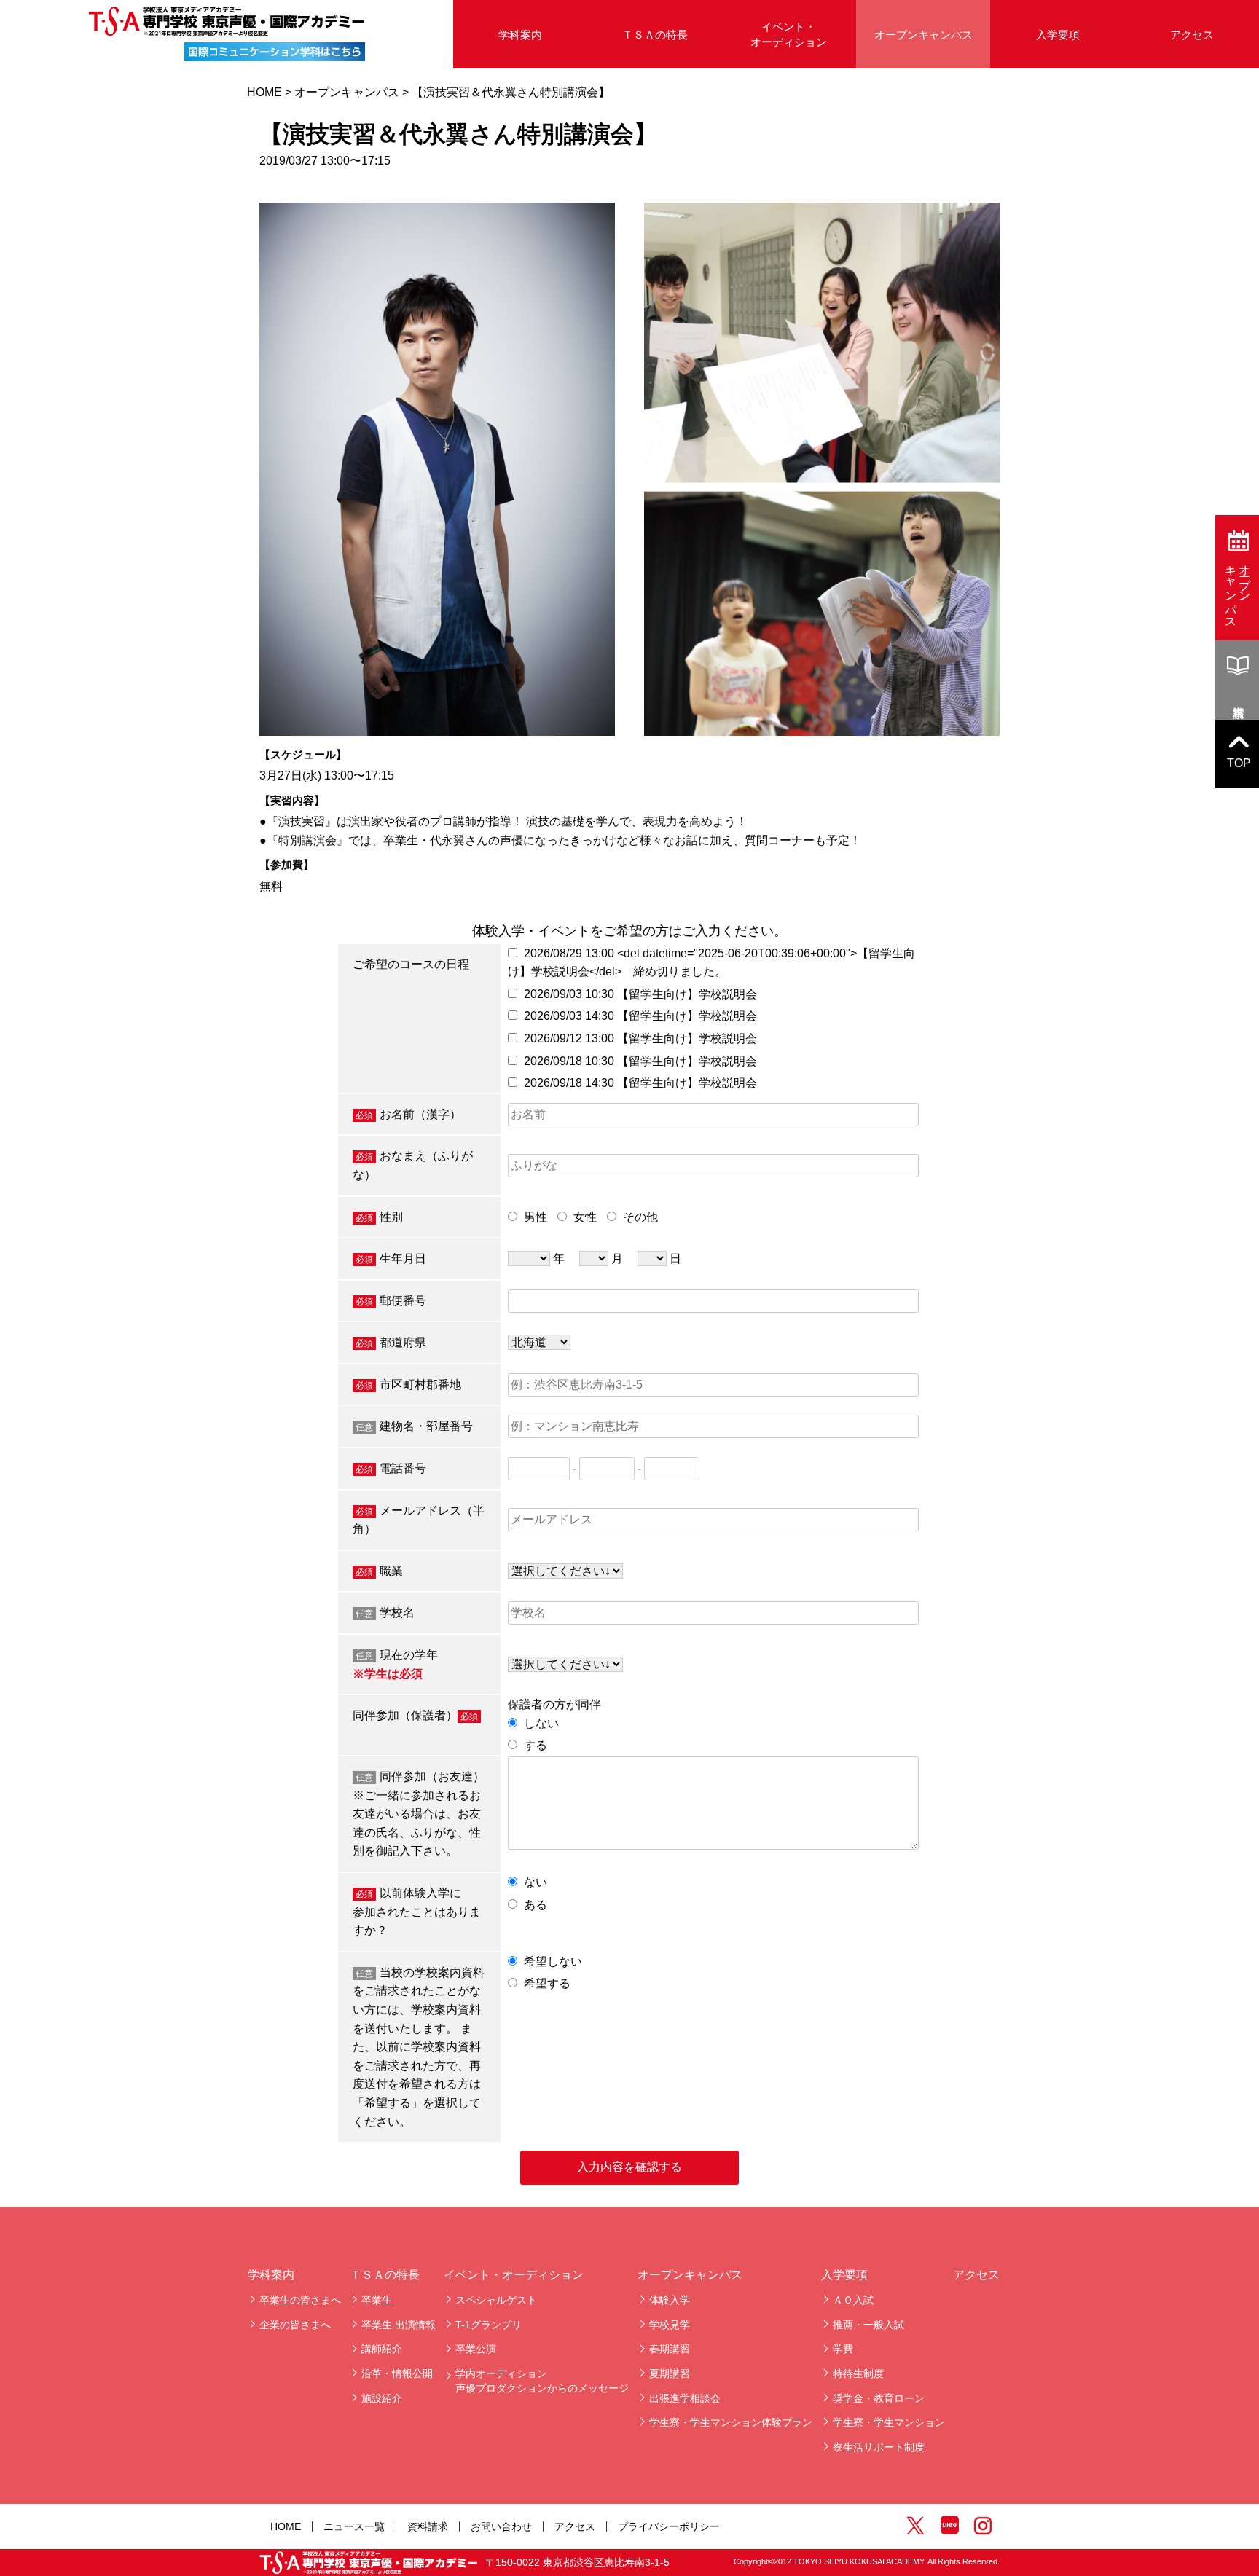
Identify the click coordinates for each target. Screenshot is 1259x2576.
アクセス (1192, 35)
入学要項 (1058, 35)
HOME (264, 92)
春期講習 (670, 2349)
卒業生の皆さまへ (300, 2300)
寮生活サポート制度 (879, 2447)
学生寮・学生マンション (889, 2422)
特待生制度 (858, 2373)
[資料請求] (1237, 680)
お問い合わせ (501, 2526)
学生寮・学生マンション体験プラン (731, 2422)
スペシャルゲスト (496, 2300)
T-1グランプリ (489, 2325)
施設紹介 (382, 2398)
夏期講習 (670, 2373)
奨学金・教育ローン (879, 2398)
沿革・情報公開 (397, 2373)
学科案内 (271, 2275)
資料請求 (428, 2526)
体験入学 (670, 2300)
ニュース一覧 (354, 2526)
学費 (843, 2349)
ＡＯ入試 (853, 2300)
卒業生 (377, 2300)
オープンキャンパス (923, 35)
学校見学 (670, 2325)
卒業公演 (476, 2349)
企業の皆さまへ (295, 2325)
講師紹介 (382, 2349)
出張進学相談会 (685, 2398)
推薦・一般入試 (868, 2325)
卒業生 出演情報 (399, 2325)
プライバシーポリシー (669, 2526)
